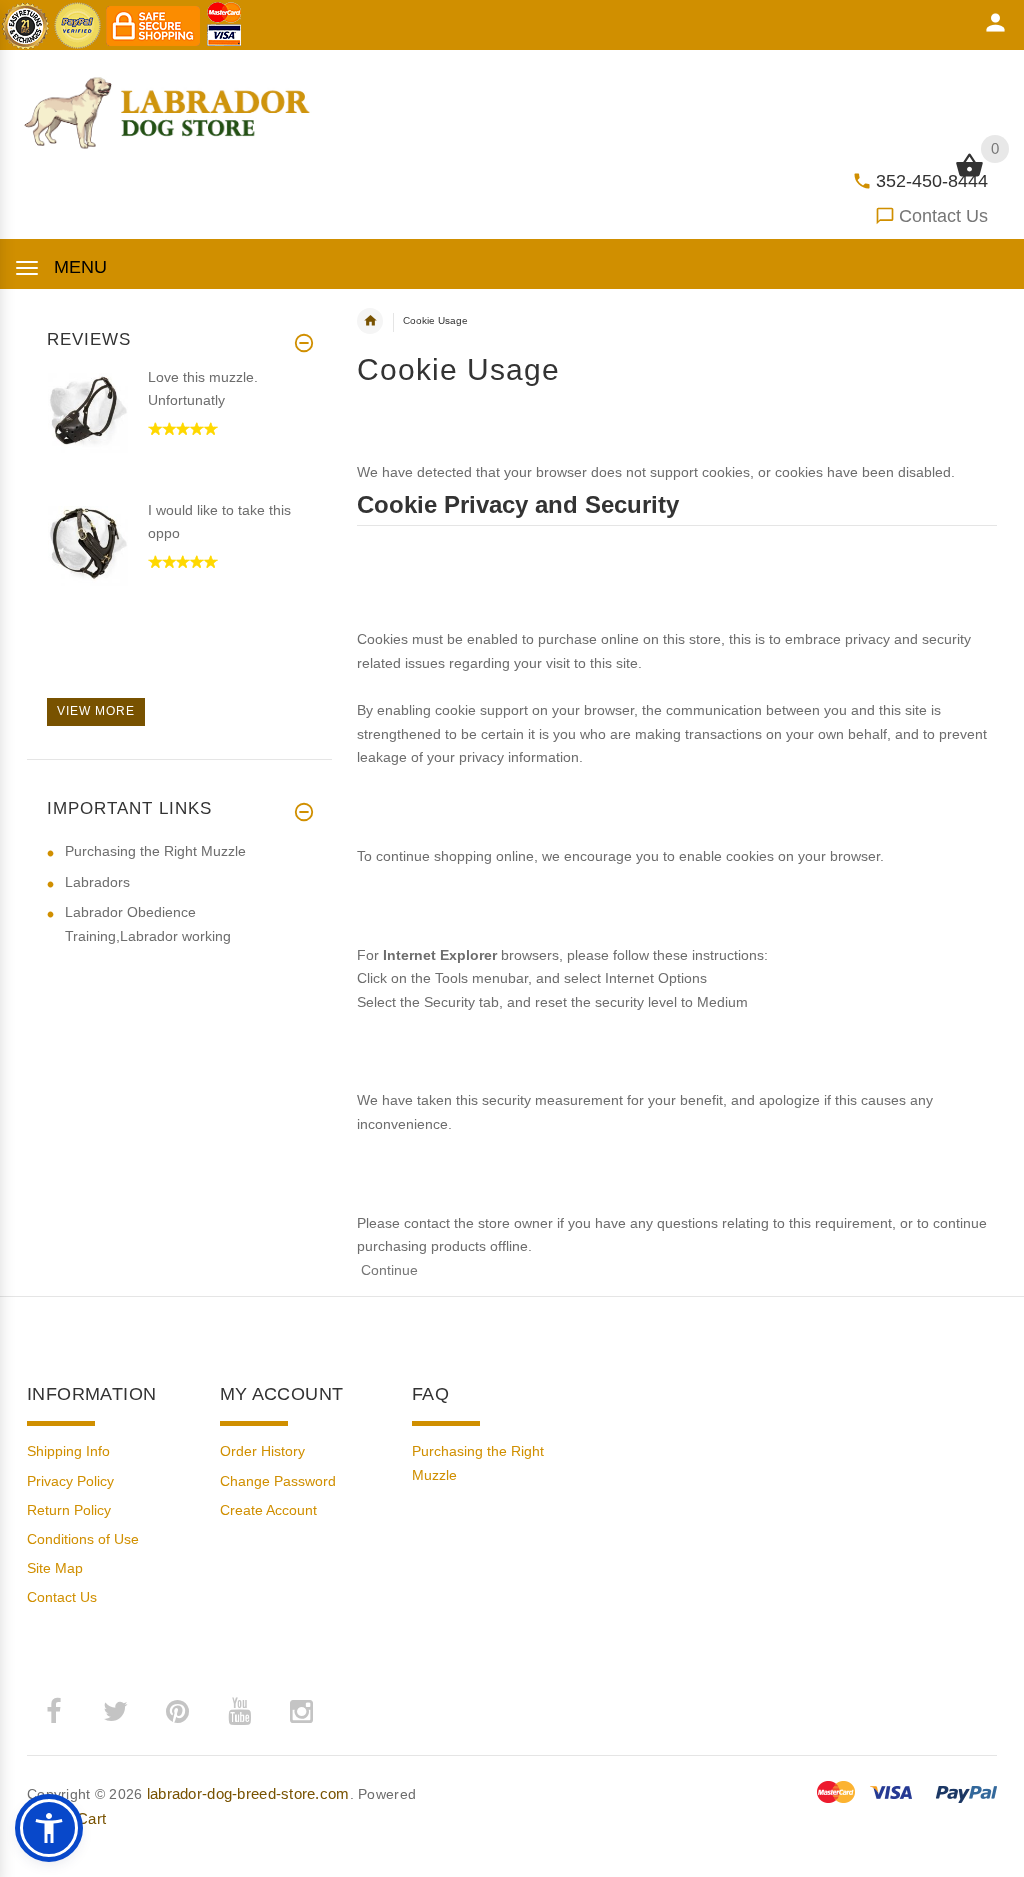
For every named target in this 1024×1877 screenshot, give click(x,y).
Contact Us (943, 216)
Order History (262, 1451)
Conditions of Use (83, 1539)
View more (96, 711)
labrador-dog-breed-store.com (248, 1793)
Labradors (97, 882)
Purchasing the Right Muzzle (155, 851)
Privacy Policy (70, 1481)
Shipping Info (68, 1451)
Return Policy (69, 1510)
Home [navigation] (370, 321)
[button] (49, 1828)
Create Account (268, 1510)
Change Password (278, 1481)
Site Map (55, 1568)
